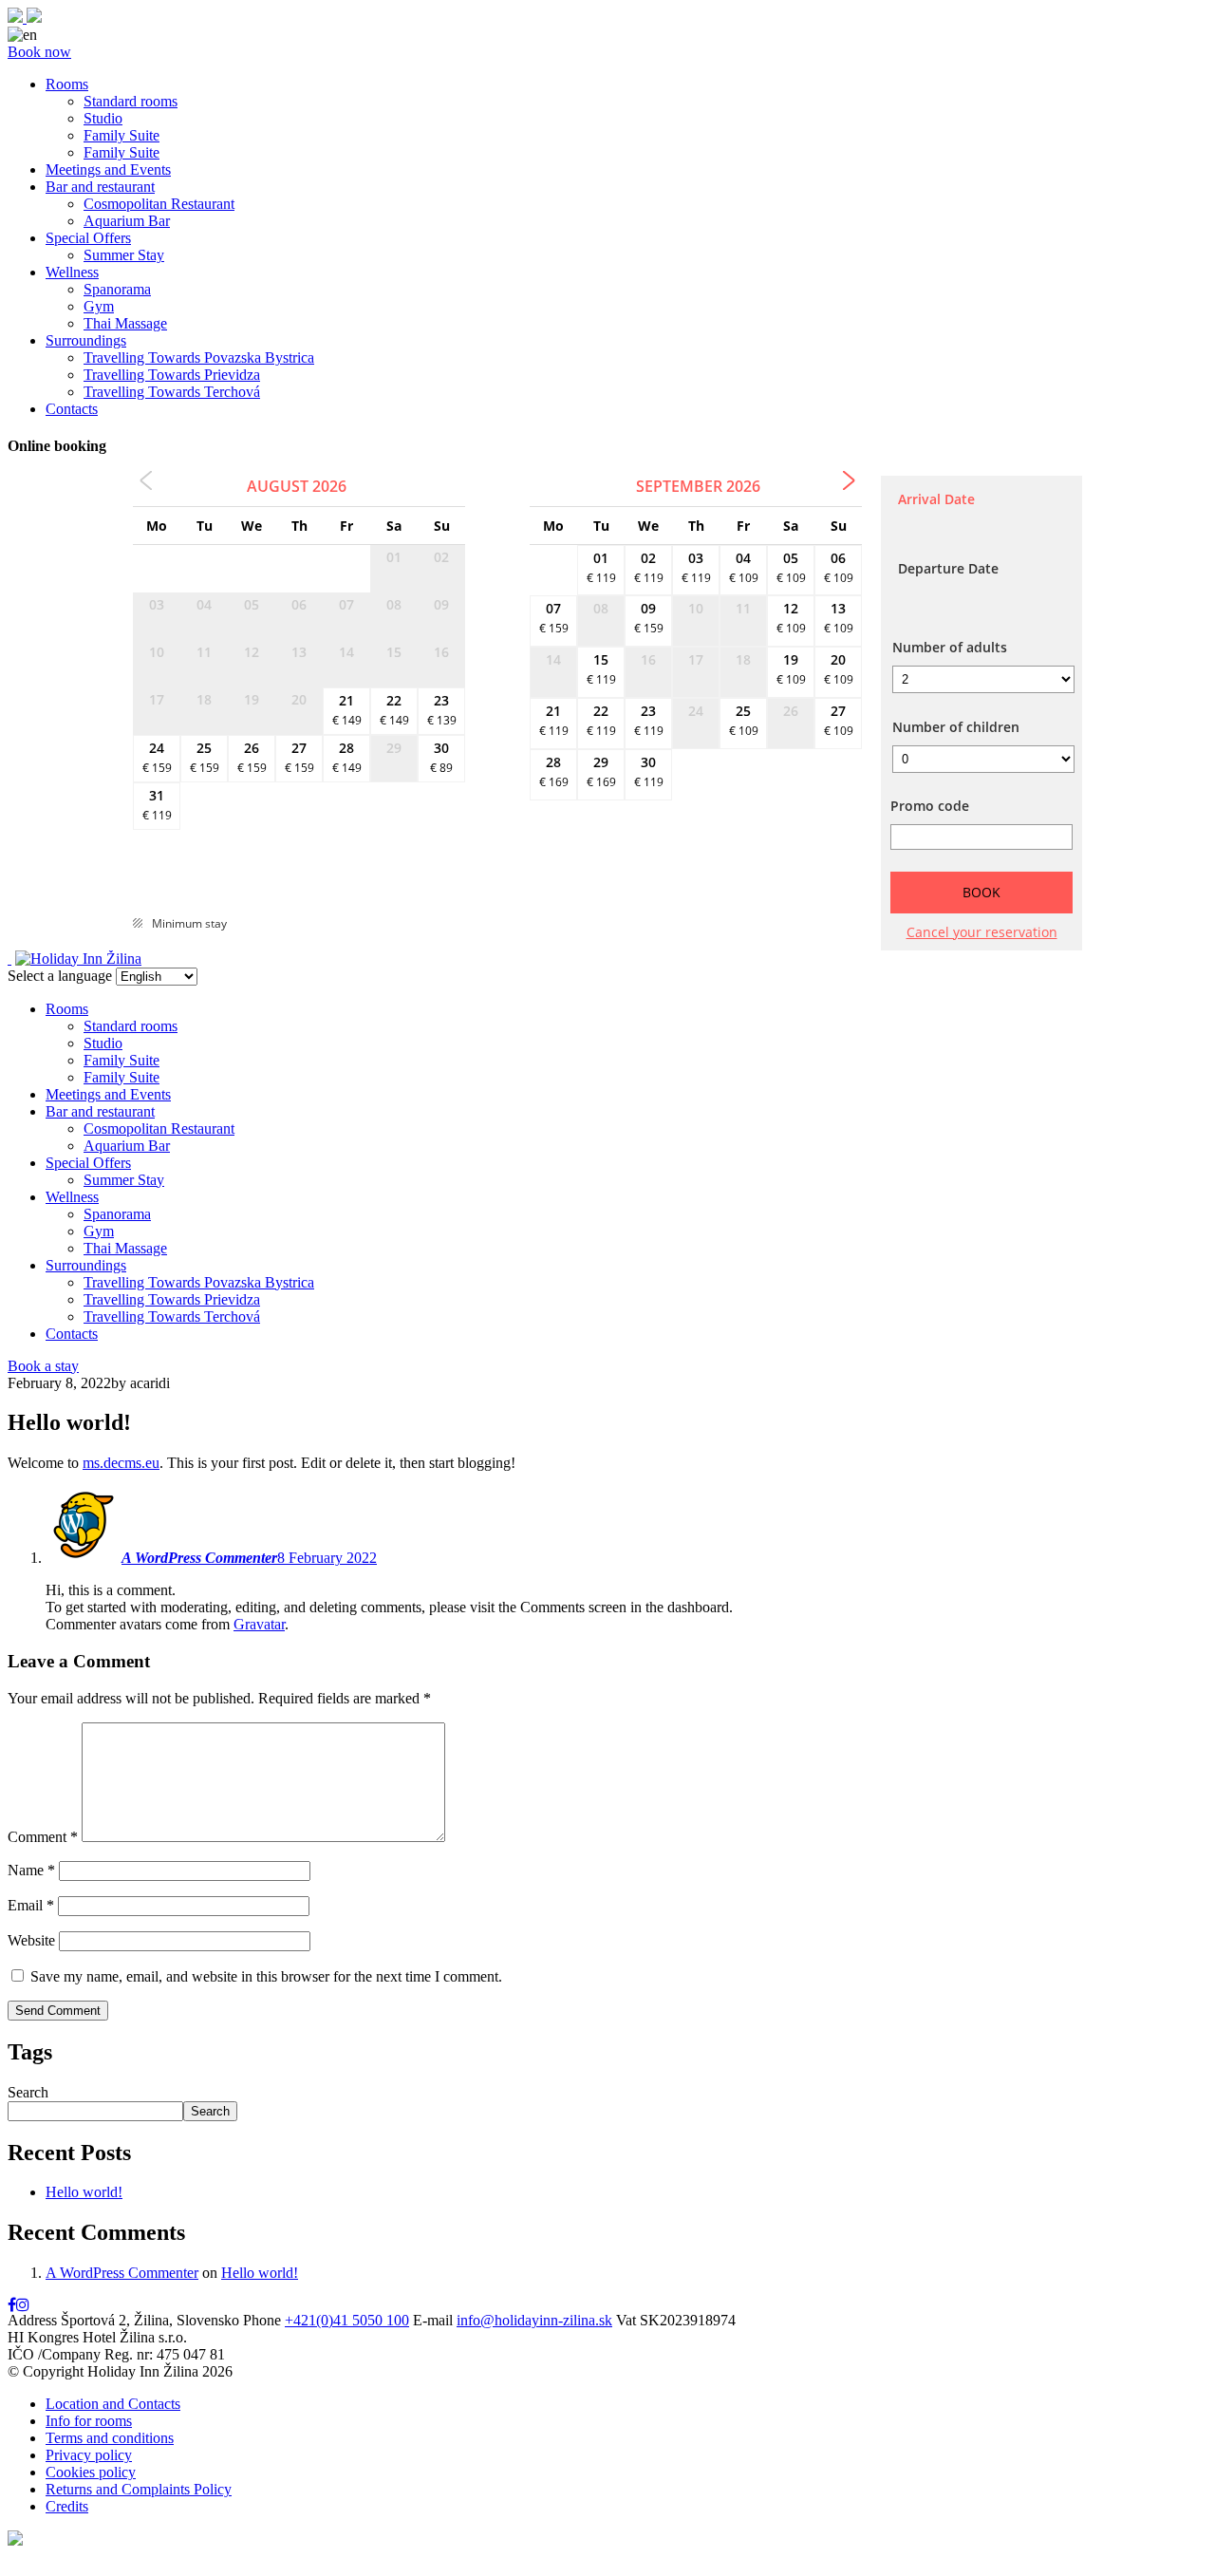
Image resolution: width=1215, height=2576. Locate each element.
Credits (67, 2506)
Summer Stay (124, 255)
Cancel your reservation (982, 932)
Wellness (72, 272)
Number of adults (950, 647)
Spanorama (117, 289)
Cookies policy (91, 2472)
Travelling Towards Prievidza (172, 375)
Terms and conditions (110, 2438)
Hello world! (84, 2192)
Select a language (60, 976)
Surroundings (86, 340)
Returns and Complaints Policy (139, 2489)
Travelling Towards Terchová (172, 392)
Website (31, 1940)
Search (28, 2092)
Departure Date (948, 568)
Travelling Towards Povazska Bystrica (199, 357)
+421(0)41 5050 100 (347, 2320)
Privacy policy (89, 2455)
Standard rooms (131, 101)
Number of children (956, 727)
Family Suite (121, 135)
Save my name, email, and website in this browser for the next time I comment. (266, 1976)
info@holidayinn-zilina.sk (534, 2320)
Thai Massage (125, 323)
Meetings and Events (108, 169)
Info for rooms (89, 2421)
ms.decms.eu (121, 1463)
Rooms (67, 84)
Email (31, 1905)
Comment (43, 1837)
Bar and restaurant (100, 187)
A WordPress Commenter (199, 1558)
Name (31, 1870)
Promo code (930, 806)
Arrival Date (936, 499)
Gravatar (259, 1624)
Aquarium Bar (127, 221)
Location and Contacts (113, 2404)
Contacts (72, 409)
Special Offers (88, 238)
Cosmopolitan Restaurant (159, 204)
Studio (103, 118)
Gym (99, 306)
